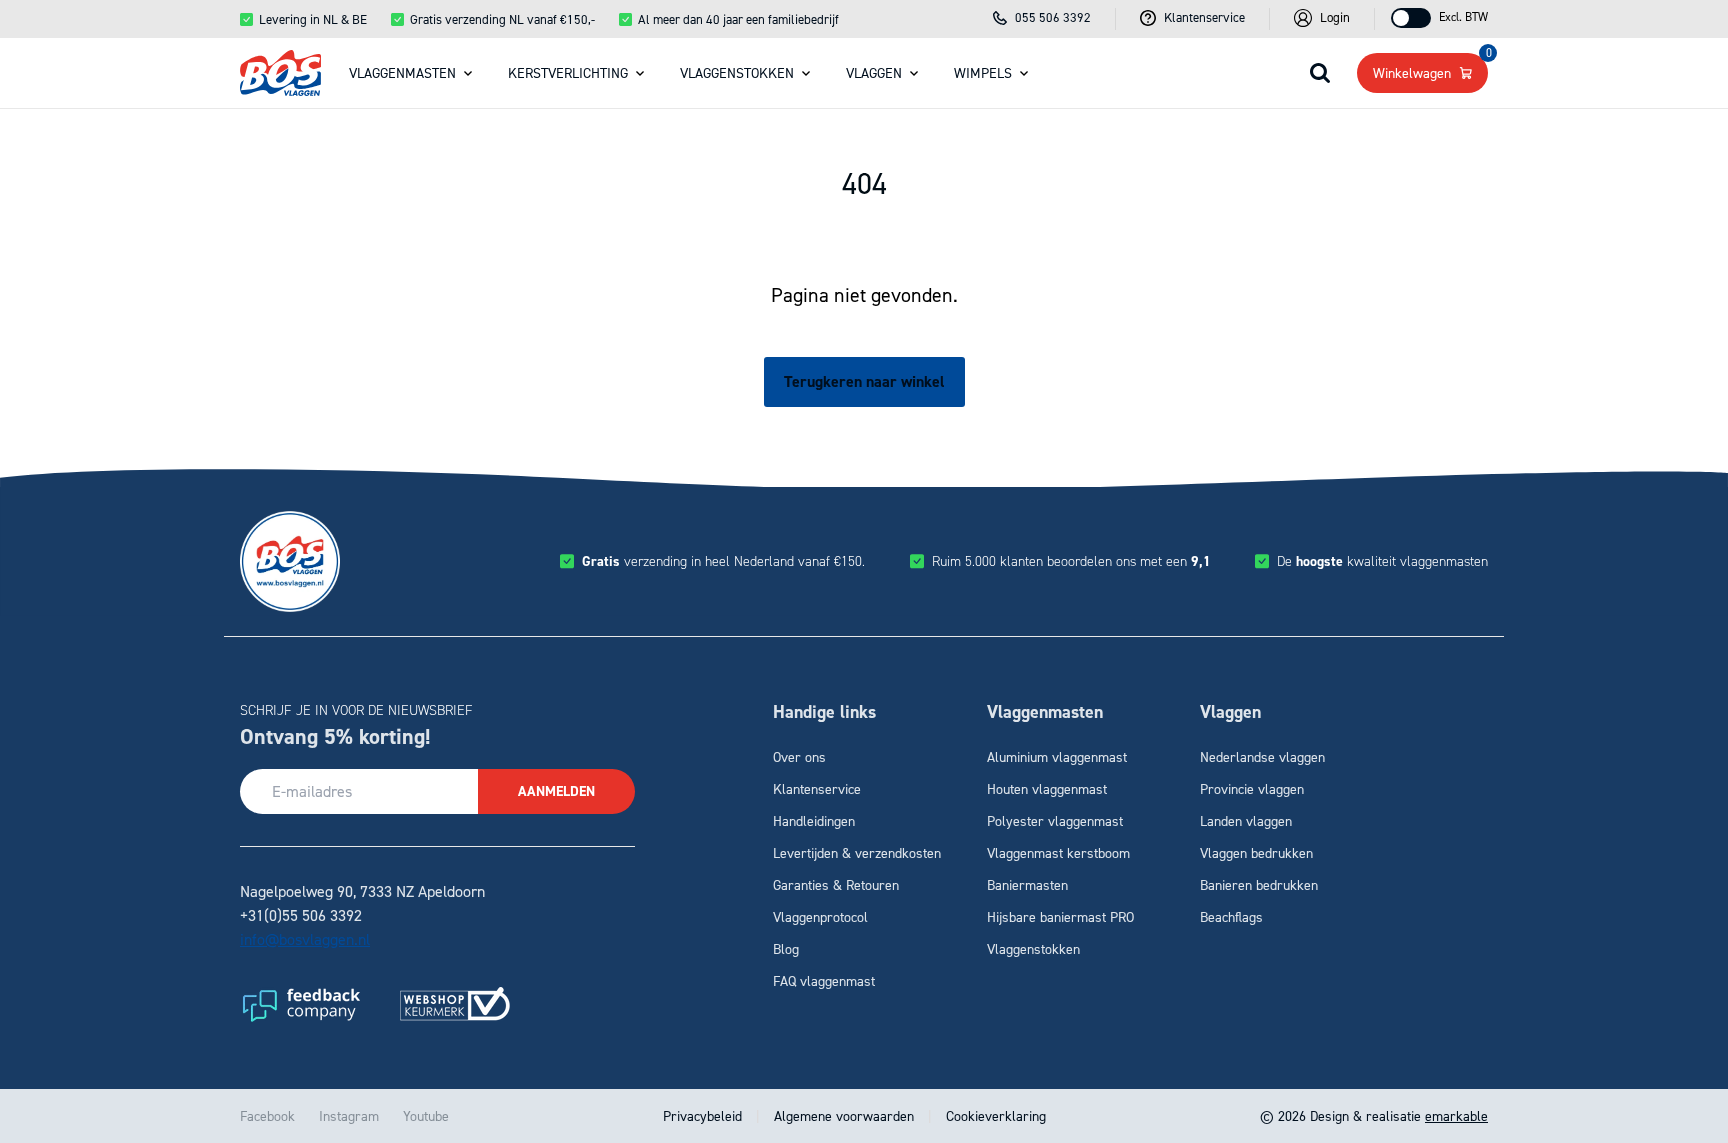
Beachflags (1231, 916)
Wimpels (983, 72)
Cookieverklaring (994, 1115)
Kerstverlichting (568, 72)
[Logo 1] (300, 1004)
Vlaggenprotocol (820, 916)
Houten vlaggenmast (1047, 788)
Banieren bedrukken (1259, 884)
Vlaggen (874, 72)
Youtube (426, 1115)
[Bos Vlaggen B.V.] (280, 73)
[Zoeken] (1320, 73)
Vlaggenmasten (402, 72)
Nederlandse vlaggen (1262, 756)
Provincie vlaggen (1252, 788)
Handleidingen (814, 820)
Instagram (349, 1115)
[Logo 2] (455, 1004)
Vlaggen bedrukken (1256, 852)
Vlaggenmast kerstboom (1058, 852)
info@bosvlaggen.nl (305, 939)
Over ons (799, 756)
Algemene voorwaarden (844, 1115)
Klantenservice (817, 788)
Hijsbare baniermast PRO (1060, 916)
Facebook (267, 1115)
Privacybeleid (704, 1115)
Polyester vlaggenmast (1055, 820)
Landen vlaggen (1246, 820)
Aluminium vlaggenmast (1057, 756)
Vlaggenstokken (737, 72)
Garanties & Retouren (836, 884)
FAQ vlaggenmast (824, 980)
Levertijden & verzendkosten (857, 852)
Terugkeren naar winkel (864, 381)
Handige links (824, 712)
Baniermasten (1027, 884)
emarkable (1456, 1115)
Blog (786, 948)
